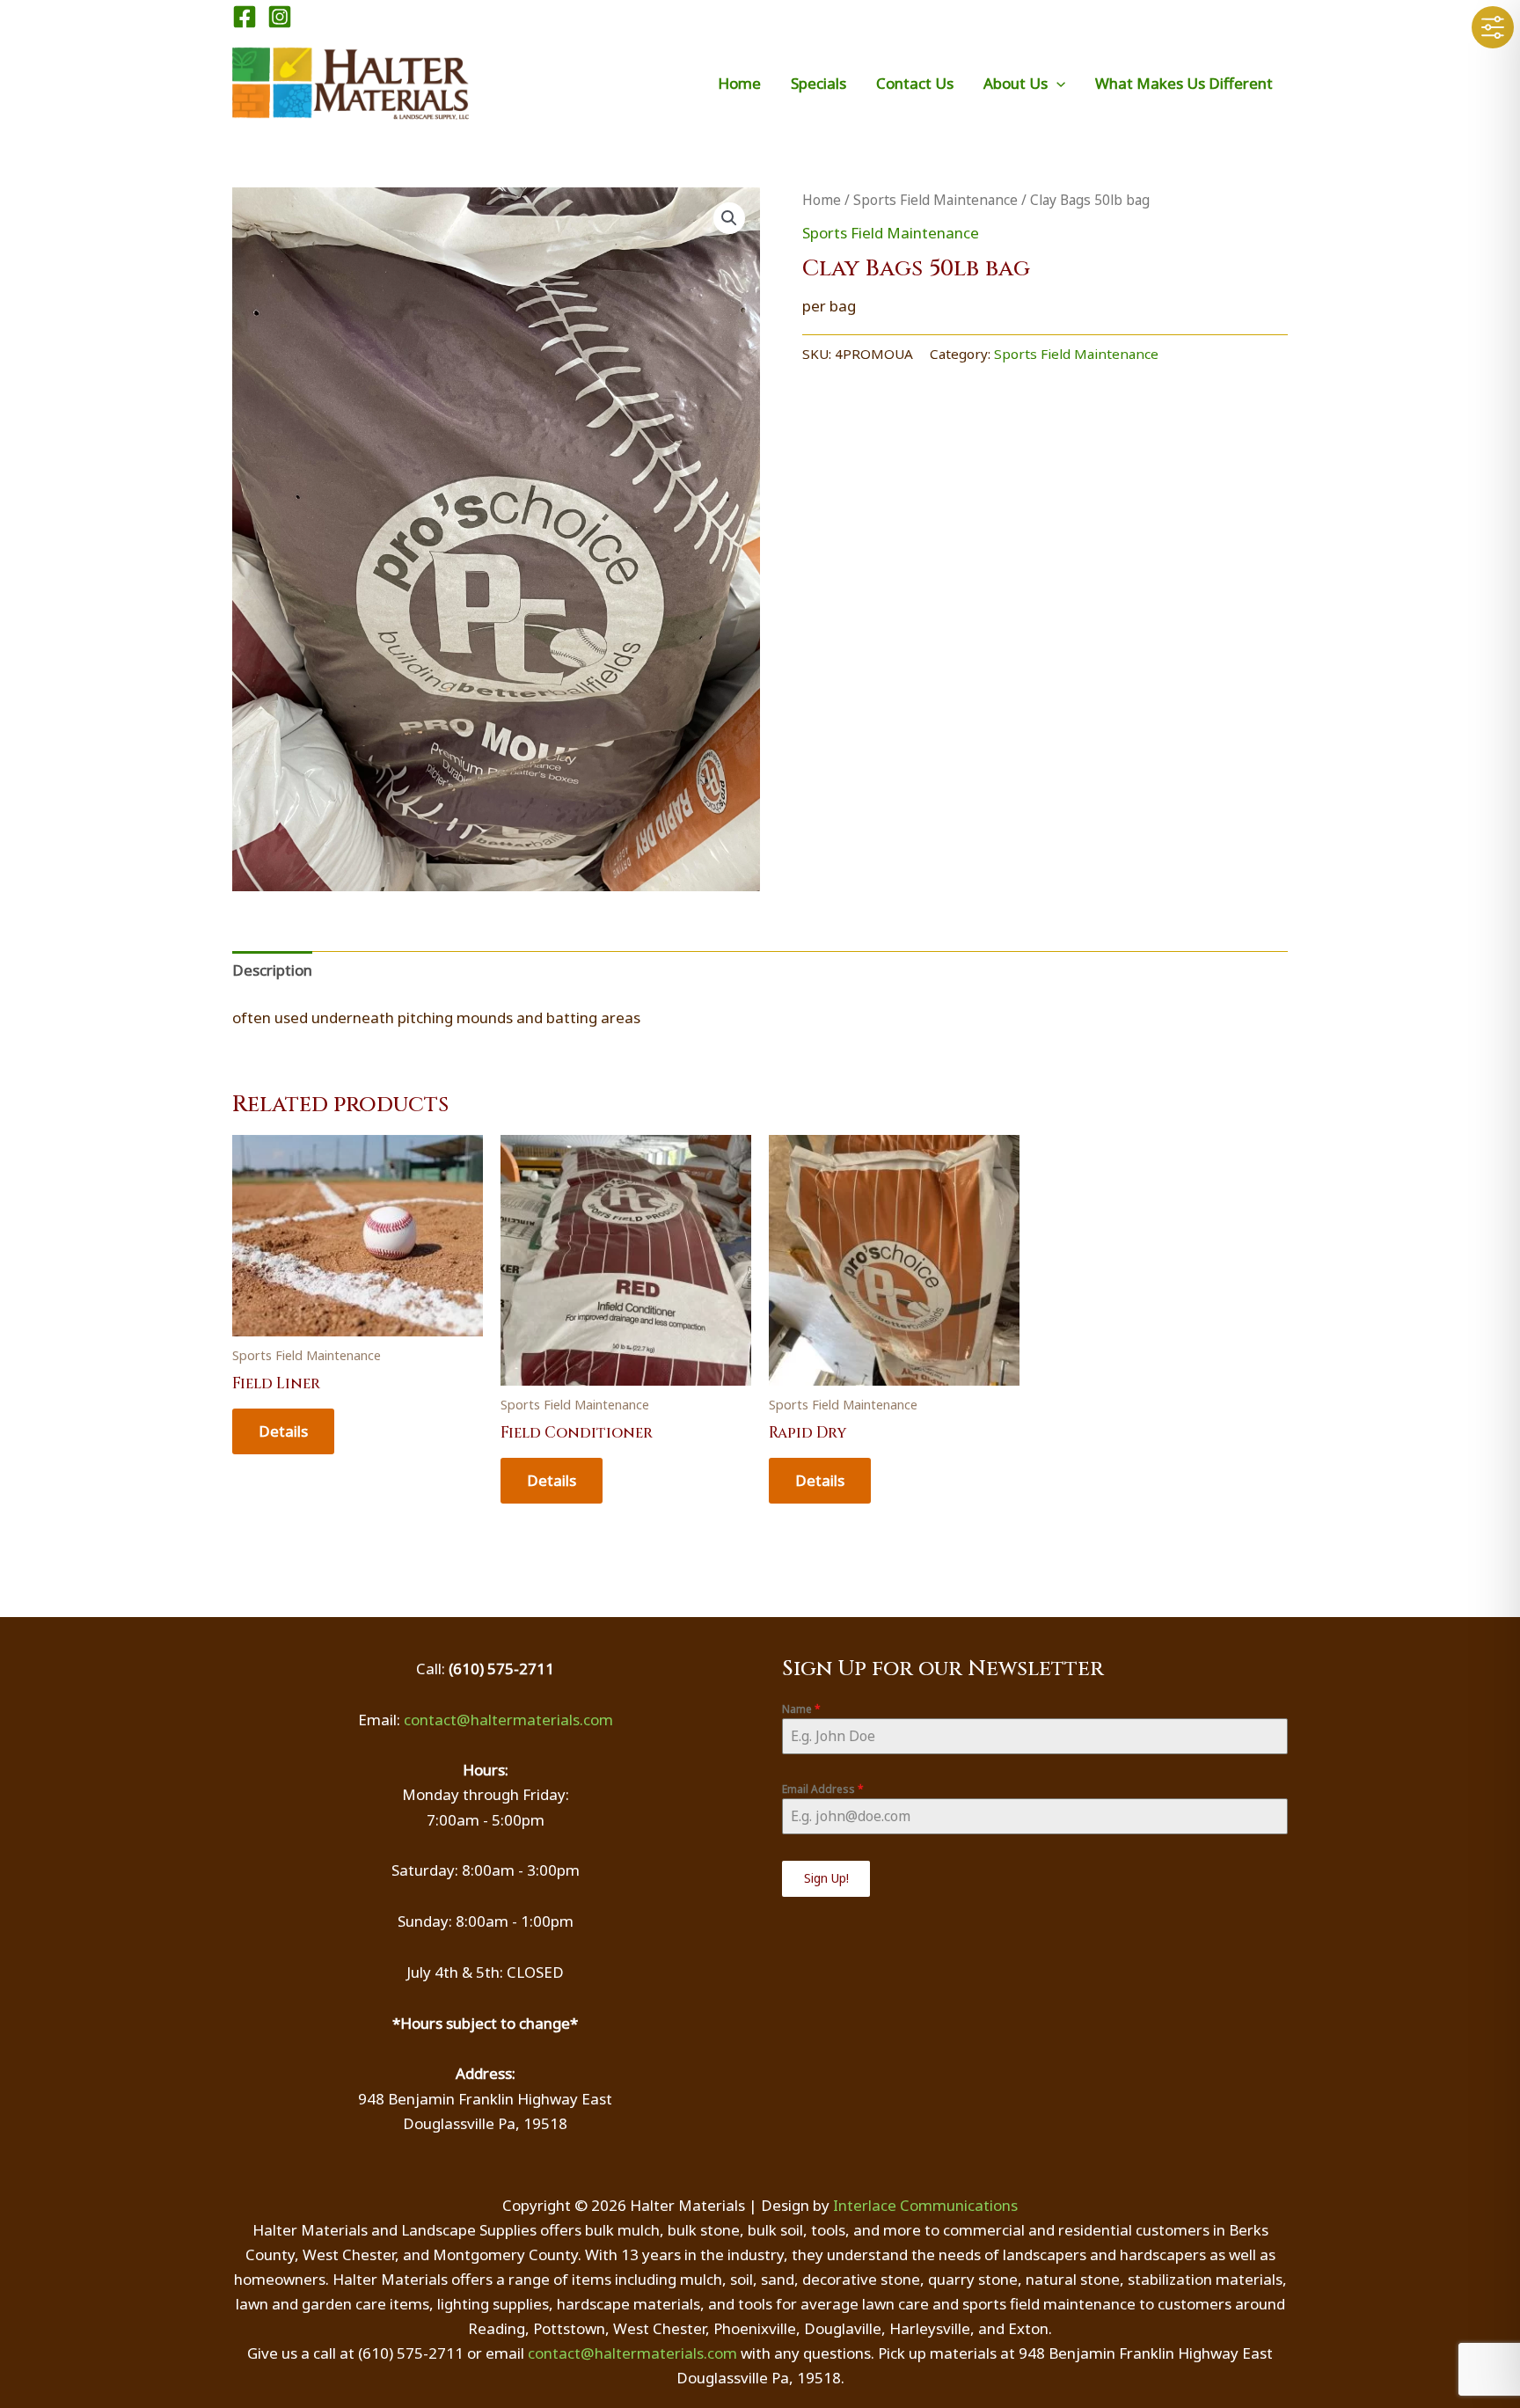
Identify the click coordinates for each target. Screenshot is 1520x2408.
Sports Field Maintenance (935, 200)
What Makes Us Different (1184, 83)
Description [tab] (272, 970)
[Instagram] (280, 17)
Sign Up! (826, 1878)
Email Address (823, 1789)
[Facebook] (245, 17)
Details (283, 1431)
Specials (818, 83)
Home (739, 83)
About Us (1016, 83)
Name (801, 1709)
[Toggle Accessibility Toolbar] (1493, 27)
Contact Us (915, 83)
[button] (1056, 83)
